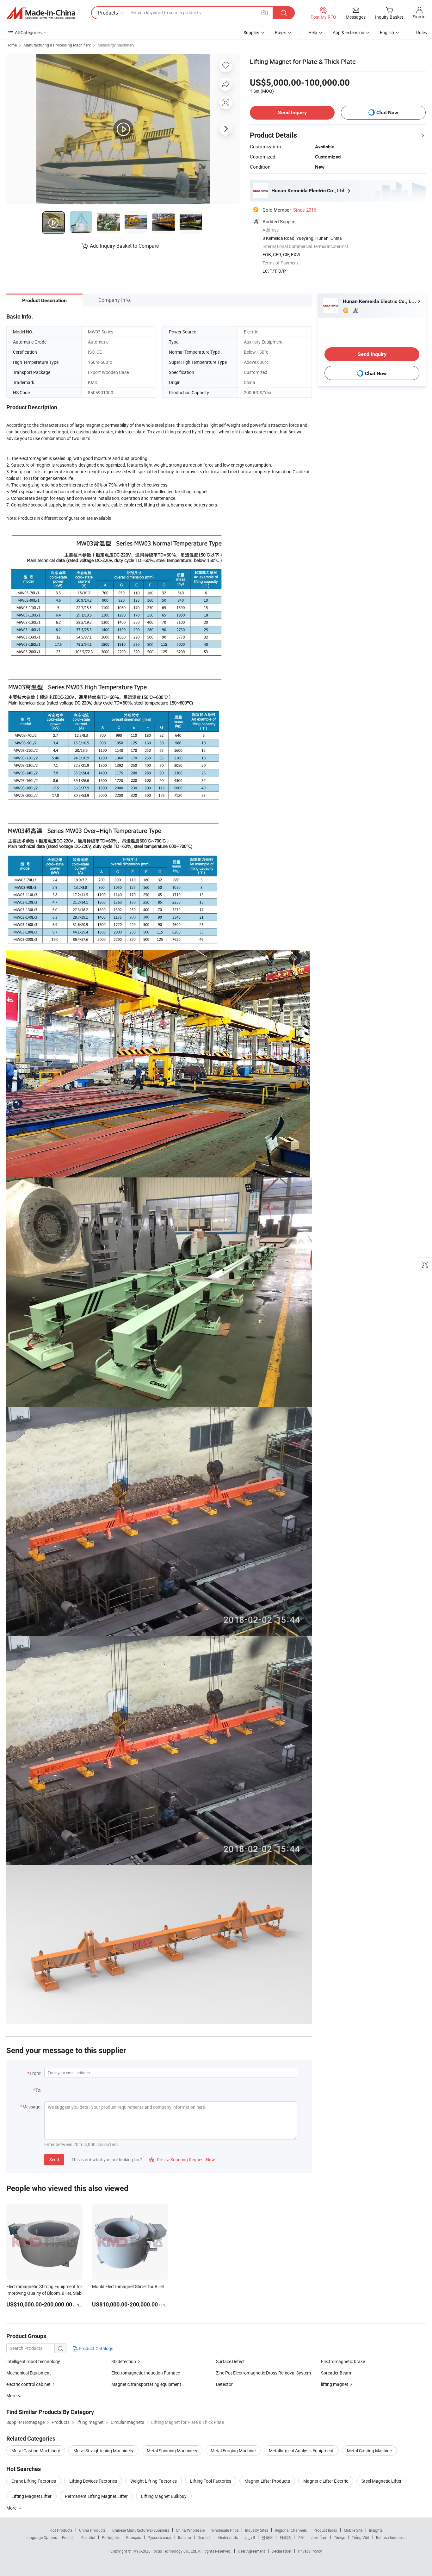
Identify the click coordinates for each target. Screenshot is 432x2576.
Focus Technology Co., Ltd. (175, 2551)
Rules (422, 32)
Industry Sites (257, 2530)
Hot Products (61, 2530)
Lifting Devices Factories (93, 2481)
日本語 (285, 2537)
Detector (224, 2384)
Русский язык (160, 2537)
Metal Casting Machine (369, 2451)
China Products (92, 2530)
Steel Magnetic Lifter (382, 2481)
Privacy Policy (310, 2551)
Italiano (185, 2537)
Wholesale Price (225, 2530)
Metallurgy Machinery (116, 45)
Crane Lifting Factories (34, 2481)
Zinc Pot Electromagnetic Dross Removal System (263, 2373)
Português (111, 2537)
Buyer (281, 32)
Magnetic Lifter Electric (326, 2481)
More (12, 2508)
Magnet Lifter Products (267, 2481)
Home (12, 45)
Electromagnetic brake (343, 2361)
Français (134, 2537)
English (68, 2537)
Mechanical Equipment (29, 2373)
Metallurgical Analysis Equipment (301, 2451)
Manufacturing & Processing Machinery (57, 45)
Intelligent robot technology (33, 2361)
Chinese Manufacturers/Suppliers (141, 2530)
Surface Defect (230, 2361)
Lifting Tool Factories (211, 2481)
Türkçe (339, 2537)
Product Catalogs (96, 2348)
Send (54, 2160)
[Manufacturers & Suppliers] (41, 13)
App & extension (349, 32)
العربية (250, 2537)
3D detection (124, 2361)
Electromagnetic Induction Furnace (146, 2373)
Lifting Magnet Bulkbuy (164, 2496)
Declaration (281, 2551)
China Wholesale (190, 2530)
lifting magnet (335, 2384)
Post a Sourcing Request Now (182, 2160)
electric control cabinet (28, 2384)
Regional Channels (291, 2530)
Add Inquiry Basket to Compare (124, 246)
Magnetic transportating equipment (146, 2384)
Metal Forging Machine (233, 2451)
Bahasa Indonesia (391, 2537)
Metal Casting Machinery (36, 2451)
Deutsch (205, 2537)
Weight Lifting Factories (154, 2481)
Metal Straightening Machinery (103, 2451)
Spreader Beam (336, 2373)
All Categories (28, 32)
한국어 (267, 2537)
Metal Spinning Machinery (172, 2451)
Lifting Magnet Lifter (31, 2496)
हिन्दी (301, 2537)
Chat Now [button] (387, 112)
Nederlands (228, 2537)
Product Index (325, 2530)
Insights (376, 2530)
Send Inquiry (292, 112)
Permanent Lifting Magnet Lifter (96, 2496)
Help (313, 32)
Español (88, 2537)
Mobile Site (353, 2530)
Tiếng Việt (361, 2537)
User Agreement (251, 2551)
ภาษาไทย (319, 2537)
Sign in (419, 17)
